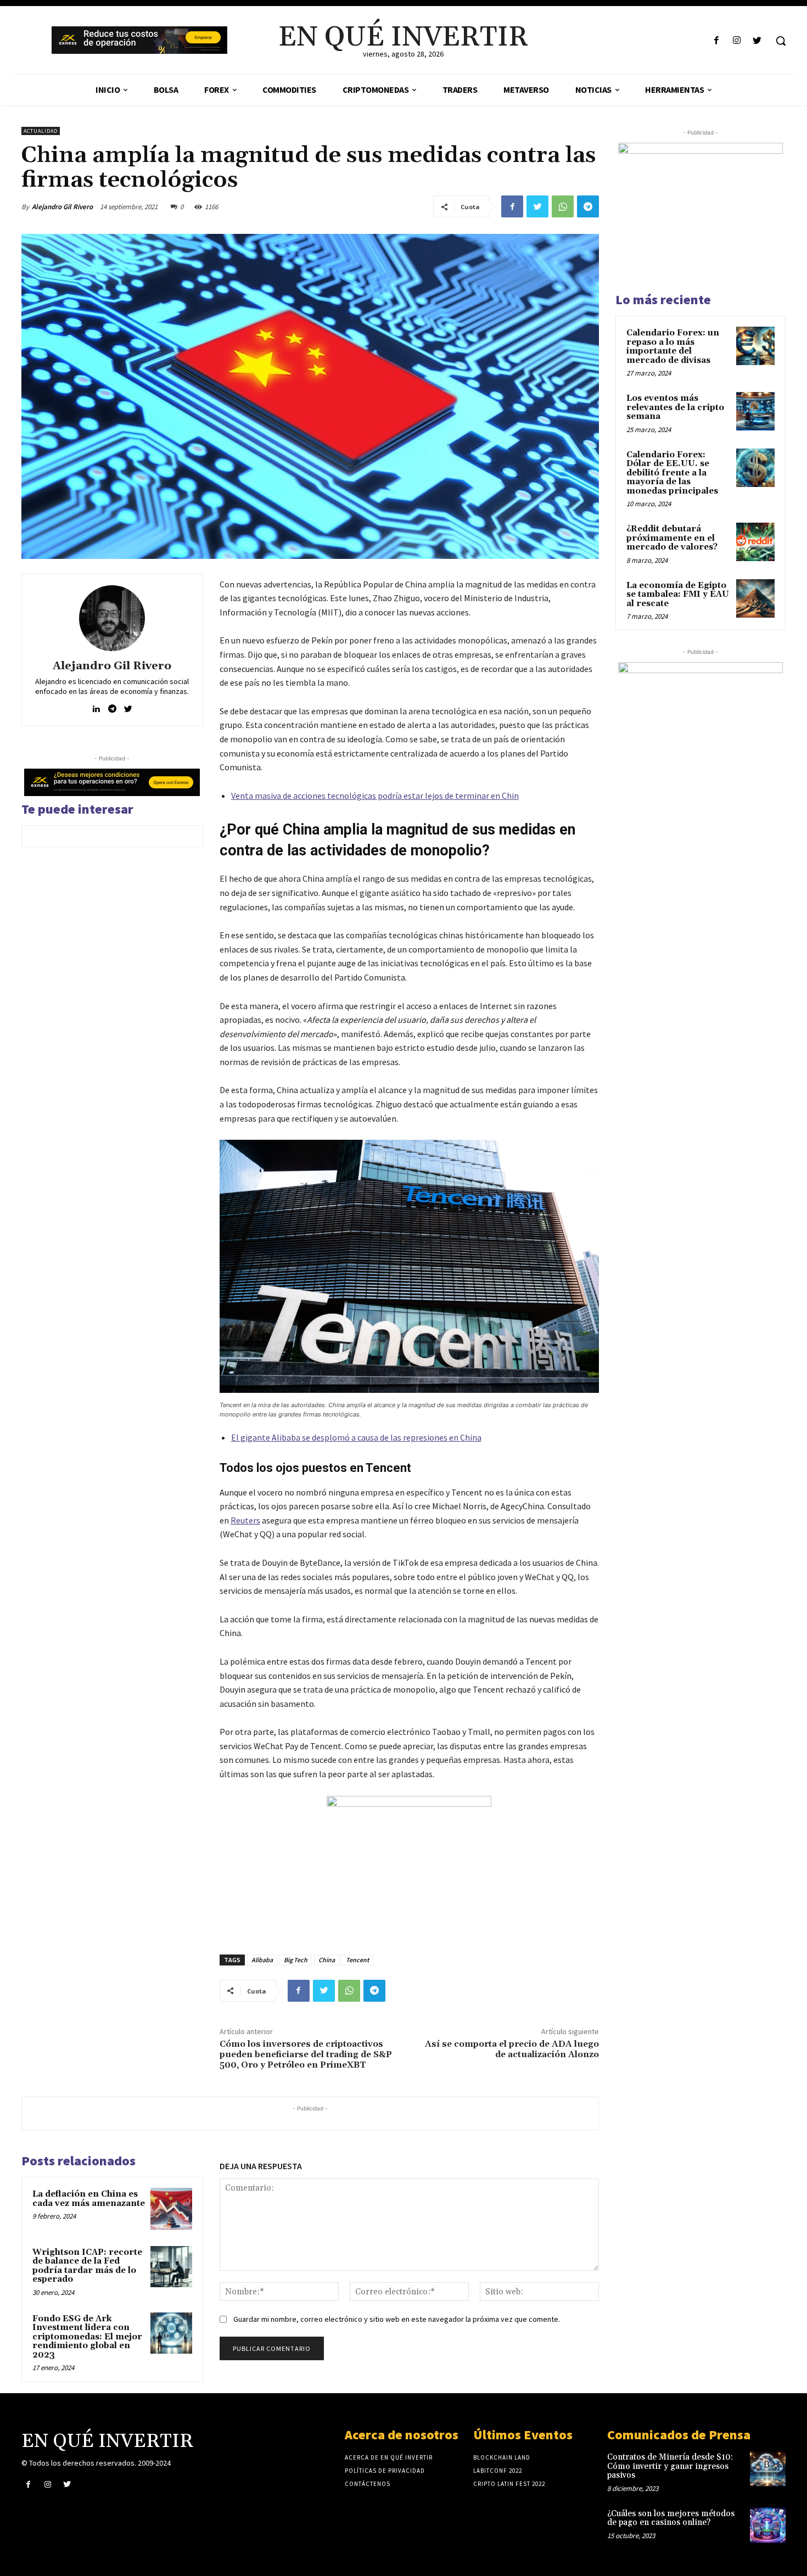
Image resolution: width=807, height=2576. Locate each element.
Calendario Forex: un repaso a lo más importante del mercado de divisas (673, 347)
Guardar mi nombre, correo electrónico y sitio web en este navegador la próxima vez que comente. (397, 2319)
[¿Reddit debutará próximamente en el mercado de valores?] (755, 542)
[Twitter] (757, 41)
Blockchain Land (502, 2457)
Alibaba (262, 1960)
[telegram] (112, 706)
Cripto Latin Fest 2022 (509, 2484)
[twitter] (128, 706)
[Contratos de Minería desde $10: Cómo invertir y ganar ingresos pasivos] (768, 2469)
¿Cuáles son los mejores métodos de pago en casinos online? (671, 2518)
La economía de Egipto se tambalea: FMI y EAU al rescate (678, 595)
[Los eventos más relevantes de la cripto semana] (755, 411)
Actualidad (41, 131)
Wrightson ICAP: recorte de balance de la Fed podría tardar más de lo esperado (87, 2266)
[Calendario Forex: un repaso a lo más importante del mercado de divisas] (755, 346)
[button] (781, 41)
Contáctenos (368, 2484)
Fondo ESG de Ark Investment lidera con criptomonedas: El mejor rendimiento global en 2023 (87, 2337)
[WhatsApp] (563, 206)
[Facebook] (716, 41)
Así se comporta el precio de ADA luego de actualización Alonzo (512, 2049)
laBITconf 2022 (498, 2471)
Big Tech (296, 1960)
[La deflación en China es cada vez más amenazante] (171, 2209)
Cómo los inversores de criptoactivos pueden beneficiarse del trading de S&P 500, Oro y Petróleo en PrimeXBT (306, 2054)
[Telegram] (588, 206)
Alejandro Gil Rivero (62, 207)
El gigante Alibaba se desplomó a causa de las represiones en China (356, 1437)
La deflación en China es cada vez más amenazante (89, 2199)
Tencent (357, 1960)
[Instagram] (737, 41)
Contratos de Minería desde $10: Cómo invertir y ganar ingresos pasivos (670, 2466)
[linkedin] (96, 706)
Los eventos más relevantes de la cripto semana (675, 407)
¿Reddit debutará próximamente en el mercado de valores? (672, 538)
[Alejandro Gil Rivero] (112, 618)
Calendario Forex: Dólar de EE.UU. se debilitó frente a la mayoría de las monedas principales (672, 473)
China (327, 1960)
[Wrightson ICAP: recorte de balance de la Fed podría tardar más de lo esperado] (171, 2267)
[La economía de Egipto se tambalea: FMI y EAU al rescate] (755, 598)
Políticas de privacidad (385, 2471)
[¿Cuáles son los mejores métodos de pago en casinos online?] (768, 2525)
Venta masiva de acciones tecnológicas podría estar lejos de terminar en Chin (375, 796)
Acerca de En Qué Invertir (389, 2457)
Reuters (245, 1520)
